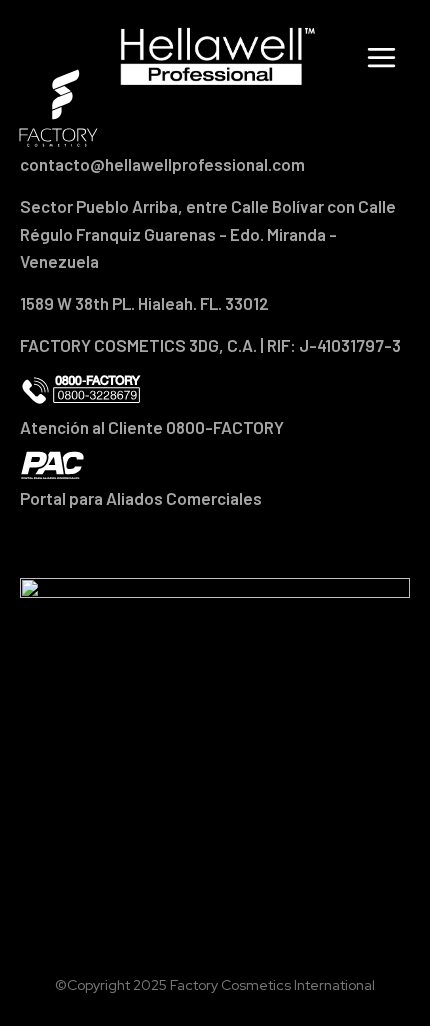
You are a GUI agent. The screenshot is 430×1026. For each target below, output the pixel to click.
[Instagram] (215, 544)
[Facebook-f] (162, 544)
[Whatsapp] (268, 544)
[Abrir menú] (385, 57)
